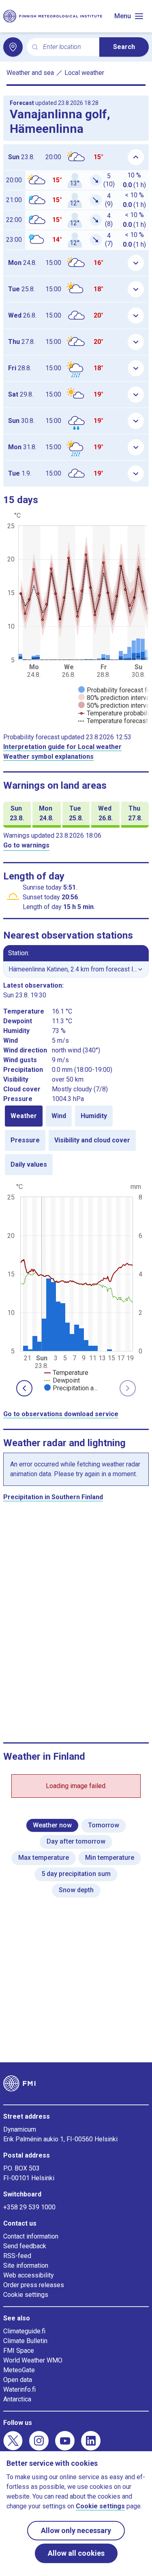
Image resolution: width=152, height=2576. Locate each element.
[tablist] (76, 1140)
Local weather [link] (84, 73)
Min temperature (110, 1858)
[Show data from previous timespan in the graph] (24, 1388)
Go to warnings (26, 845)
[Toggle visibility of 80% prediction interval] (115, 698)
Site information (26, 2265)
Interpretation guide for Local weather (62, 747)
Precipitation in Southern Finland (53, 1497)
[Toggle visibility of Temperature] (66, 1373)
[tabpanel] (76, 1287)
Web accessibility (29, 2275)
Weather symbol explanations (48, 757)
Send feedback (25, 2246)
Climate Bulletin (25, 2341)
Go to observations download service (61, 1414)
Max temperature (44, 1858)
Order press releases (34, 2285)
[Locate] (13, 47)
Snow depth (76, 1890)
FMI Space (19, 2351)
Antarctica (17, 2399)
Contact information (31, 2236)
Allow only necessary (76, 2530)
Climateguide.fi (24, 2331)
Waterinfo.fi (19, 2389)
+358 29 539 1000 (29, 2207)
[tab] (24, 1116)
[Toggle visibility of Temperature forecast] (113, 721)
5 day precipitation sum (76, 1874)
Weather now (52, 1825)
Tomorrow (104, 1825)
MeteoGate (19, 2370)
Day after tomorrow (76, 1841)
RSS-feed (17, 2256)
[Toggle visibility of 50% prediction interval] (115, 705)
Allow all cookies (76, 2553)
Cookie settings (26, 2295)
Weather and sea (30, 73)
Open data (18, 2380)
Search (124, 47)
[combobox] (68, 47)
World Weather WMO (33, 2360)
